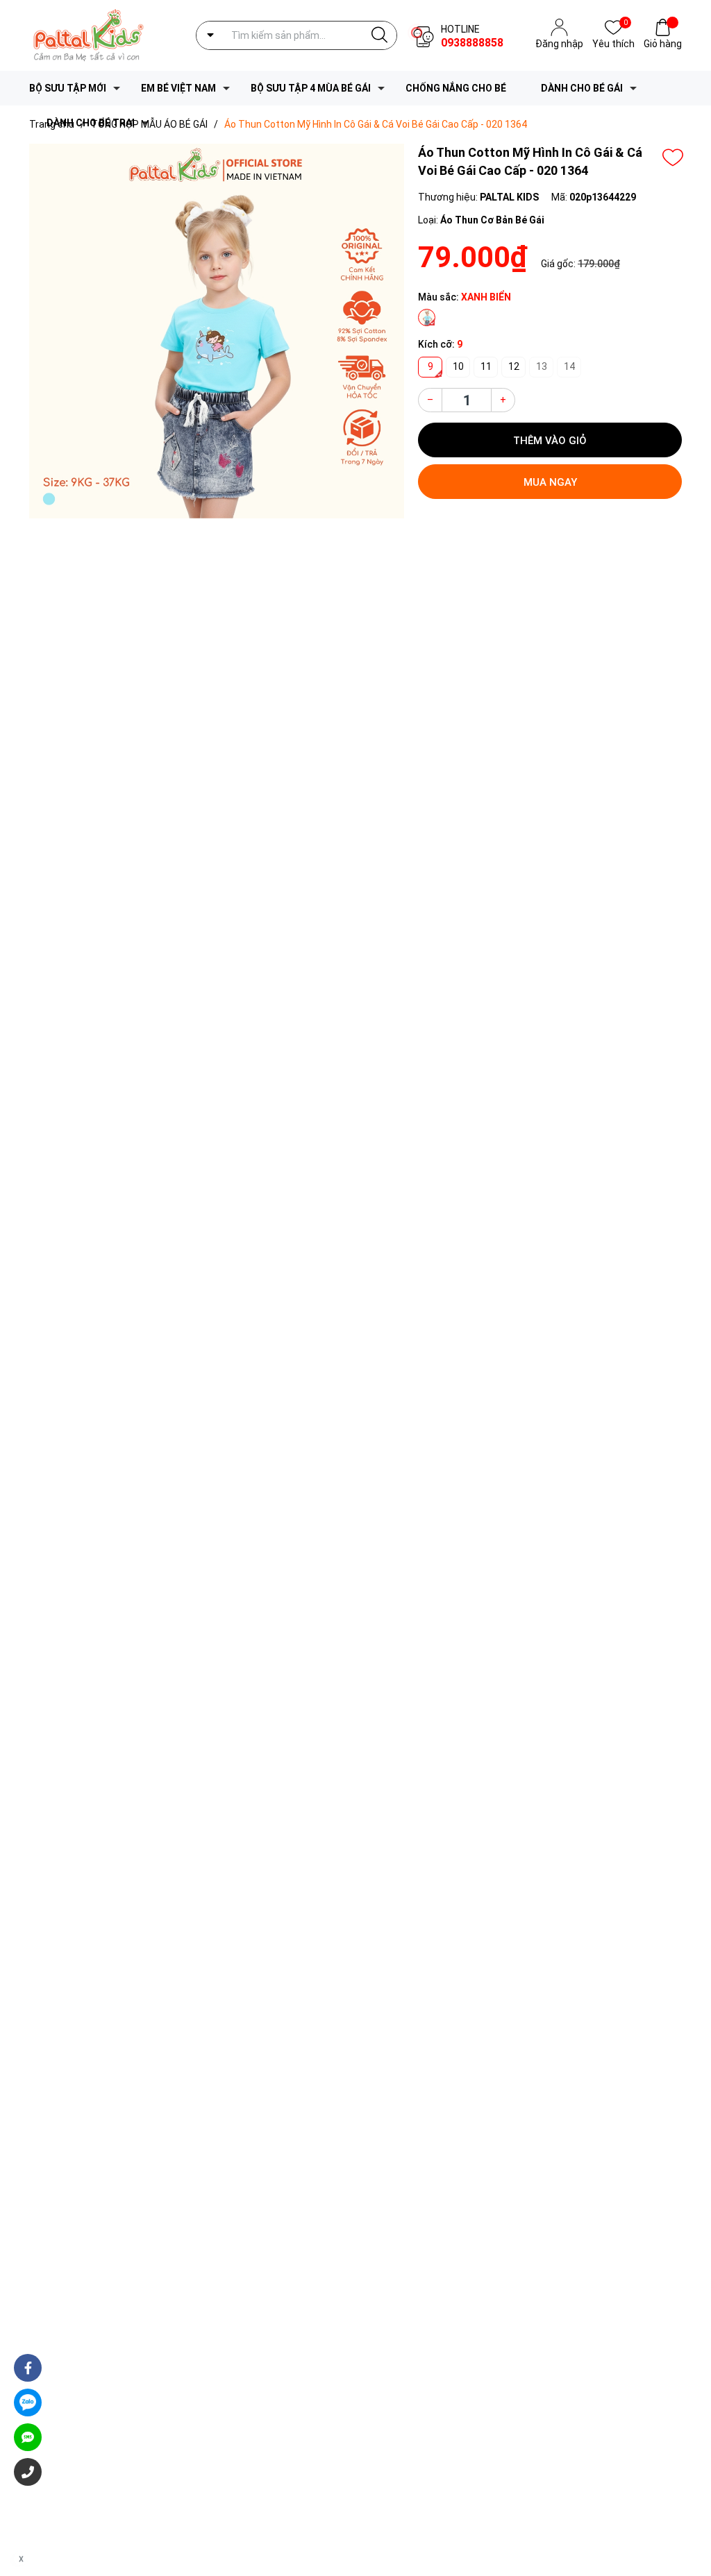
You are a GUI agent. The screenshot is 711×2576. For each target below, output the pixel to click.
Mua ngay (550, 482)
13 (542, 366)
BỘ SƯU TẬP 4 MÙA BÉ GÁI (311, 88)
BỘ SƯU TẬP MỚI (68, 88)
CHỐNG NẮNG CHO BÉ (456, 88)
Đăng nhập (559, 44)
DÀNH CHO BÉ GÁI (582, 88)
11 (486, 366)
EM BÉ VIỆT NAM (178, 88)
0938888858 (472, 43)
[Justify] (379, 35)
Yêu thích (613, 43)
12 (514, 366)
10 (458, 366)
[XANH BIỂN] (427, 317)
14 (569, 366)
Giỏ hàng (663, 44)
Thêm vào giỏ (550, 441)
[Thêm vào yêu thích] (673, 158)
